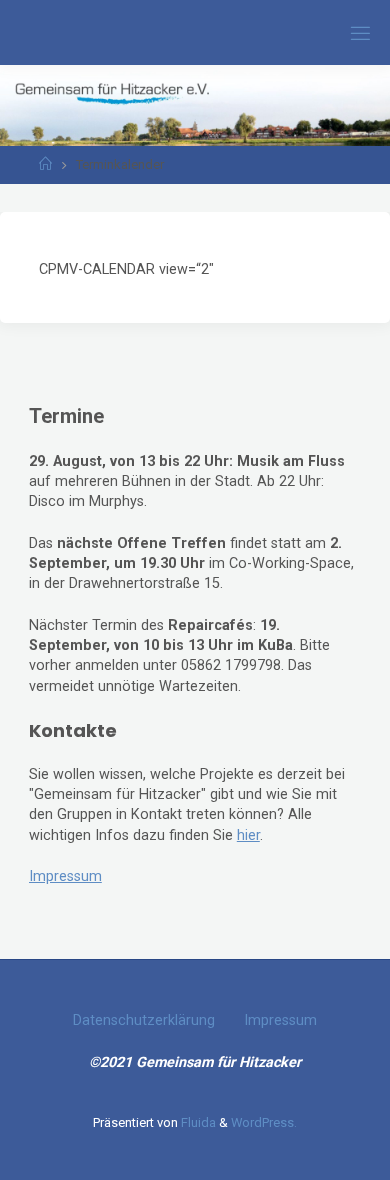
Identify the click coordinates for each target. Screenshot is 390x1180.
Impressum (65, 876)
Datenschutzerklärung (144, 1020)
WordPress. (264, 1122)
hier (248, 835)
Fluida (197, 1122)
